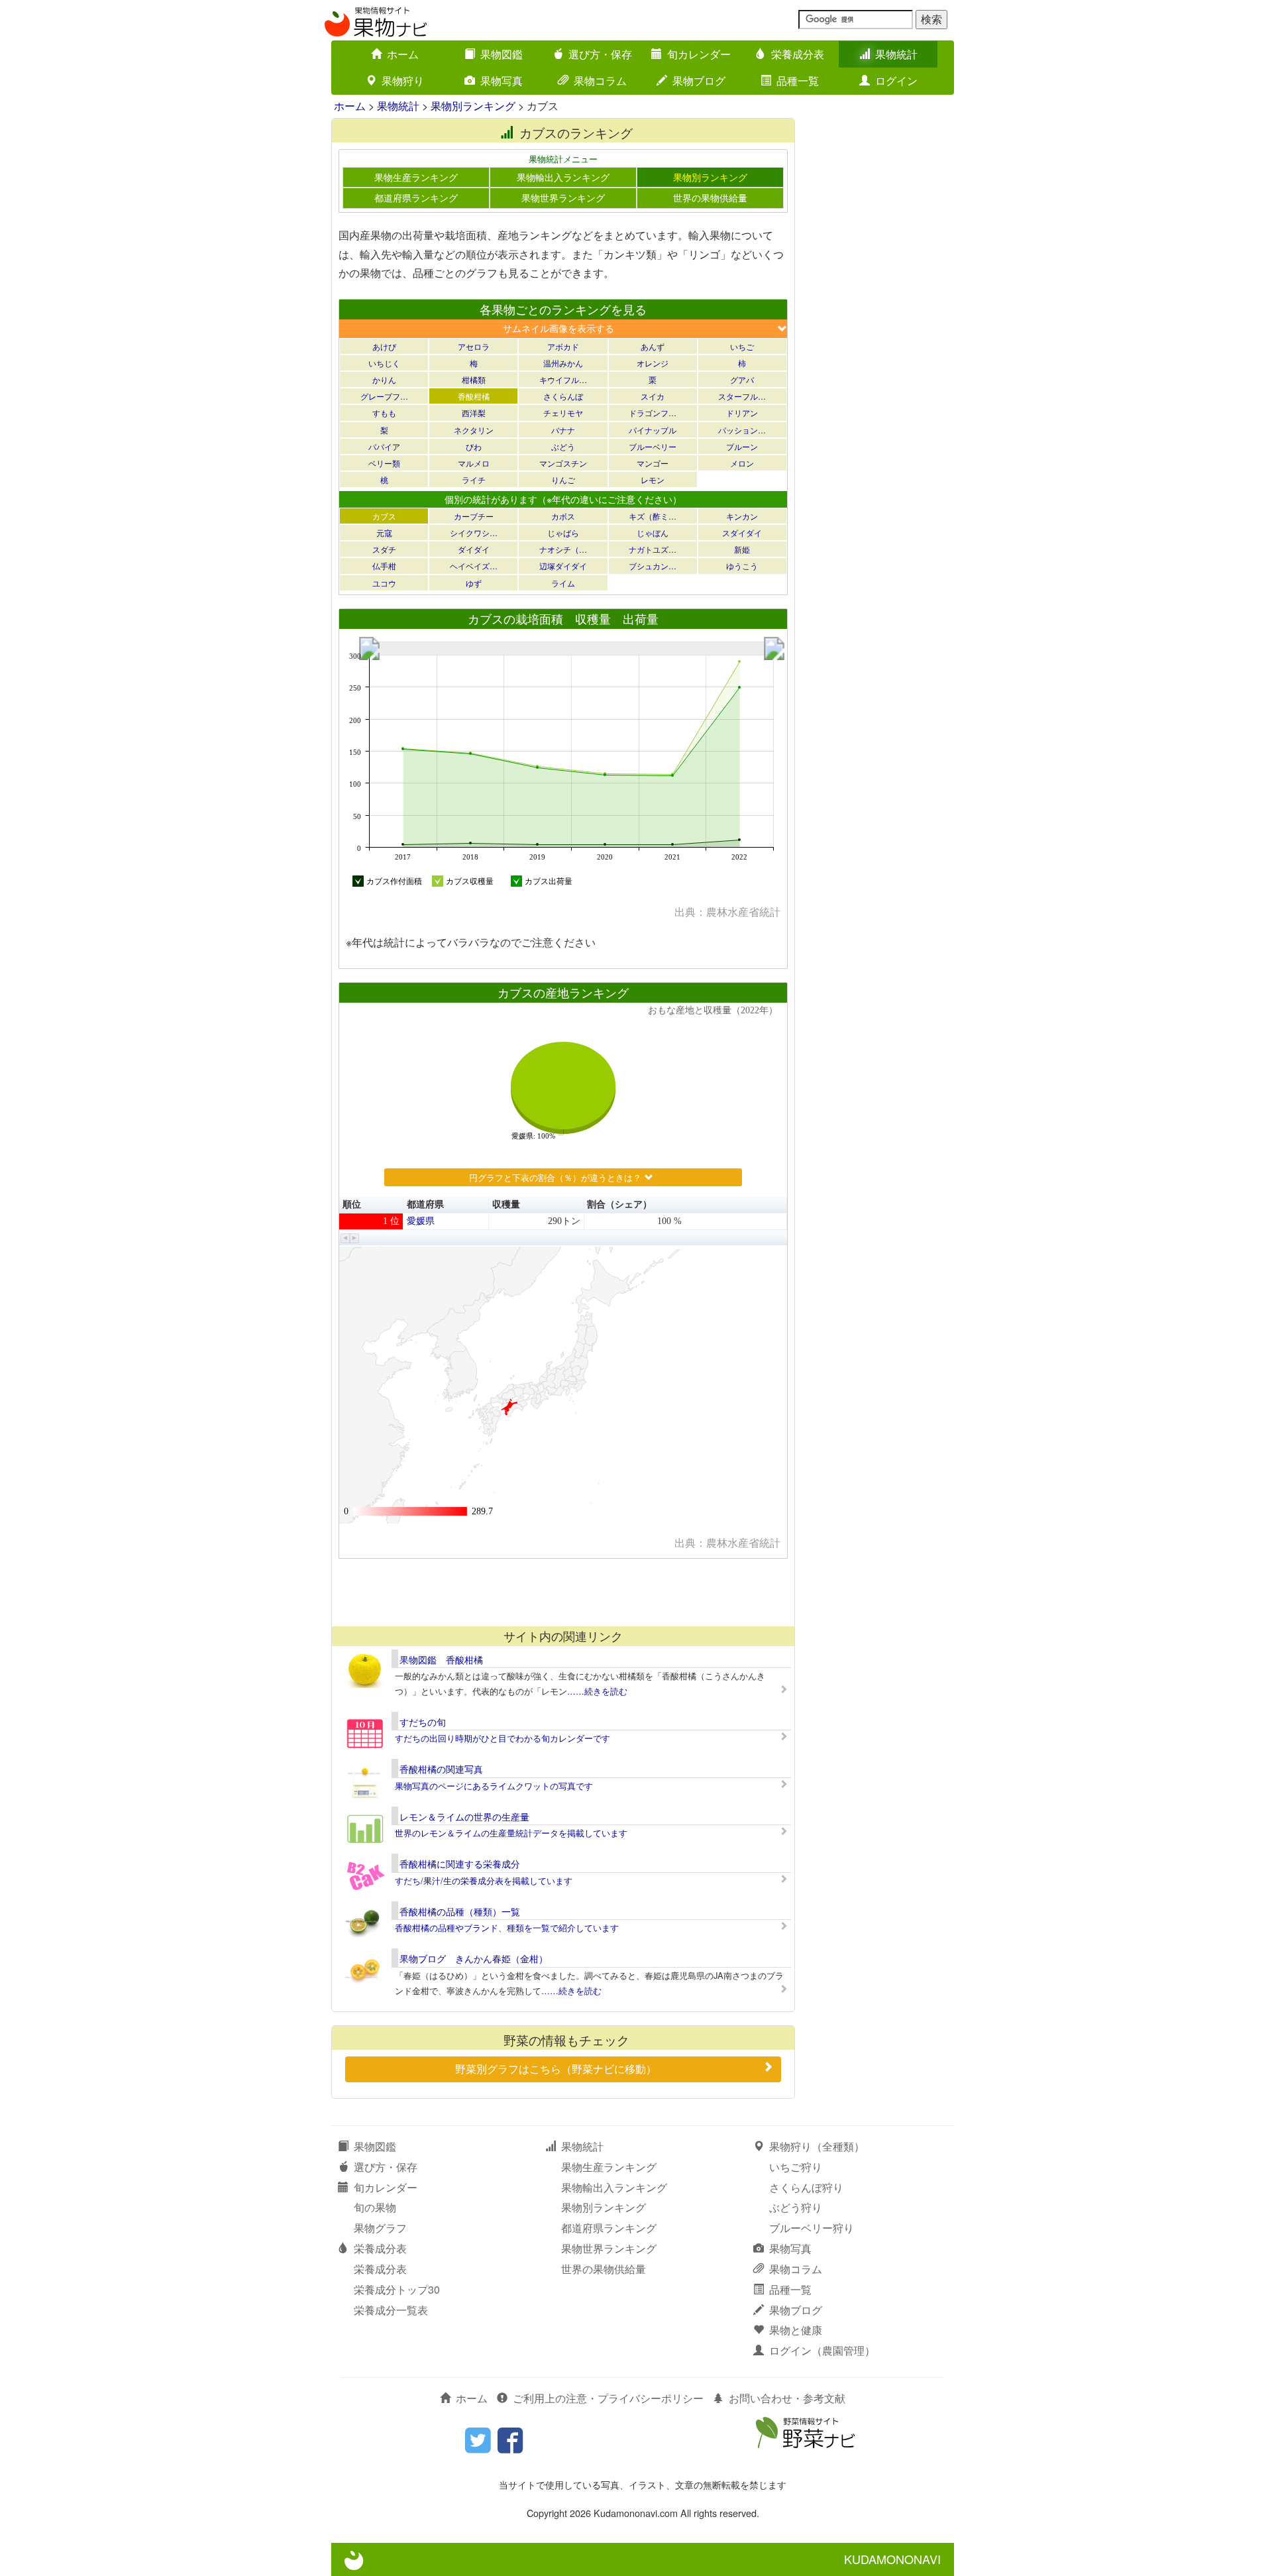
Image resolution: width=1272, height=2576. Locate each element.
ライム (563, 583)
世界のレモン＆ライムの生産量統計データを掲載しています (511, 1833)
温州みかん (563, 363)
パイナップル (653, 430)
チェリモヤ (563, 413)
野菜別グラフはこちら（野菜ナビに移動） (556, 2069)
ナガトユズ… (653, 549)
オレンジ (653, 363)
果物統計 (896, 54)
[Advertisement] (562, 1592)
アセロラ (474, 346)
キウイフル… (563, 379)
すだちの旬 (423, 1722)
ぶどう (563, 446)
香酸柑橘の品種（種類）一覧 (460, 1911)
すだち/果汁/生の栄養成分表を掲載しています (484, 1880)
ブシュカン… (653, 566)
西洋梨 (474, 413)
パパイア (384, 446)
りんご (563, 479)
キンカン (742, 516)
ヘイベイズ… (474, 566)
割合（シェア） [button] (619, 1204)
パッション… (742, 430)
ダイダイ (474, 549)
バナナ (563, 430)
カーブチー (474, 516)
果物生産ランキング (416, 177)
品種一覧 (798, 81)
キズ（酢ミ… (653, 516)
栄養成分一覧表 (391, 2310)
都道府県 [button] (425, 1204)
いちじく (384, 363)
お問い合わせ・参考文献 (787, 2398)
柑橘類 (474, 379)
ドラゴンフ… (653, 413)
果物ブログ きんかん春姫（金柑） (474, 1958)
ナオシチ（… (563, 549)
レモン (653, 479)
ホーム (403, 54)
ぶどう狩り (796, 2207)
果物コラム (600, 81)
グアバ (742, 379)
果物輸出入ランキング (563, 177)
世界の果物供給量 (710, 197)
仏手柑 (384, 566)
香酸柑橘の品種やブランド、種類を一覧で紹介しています (507, 1928)
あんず (653, 346)
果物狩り (403, 81)
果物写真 (502, 81)
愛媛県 (421, 1221)
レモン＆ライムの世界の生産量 (464, 1817)
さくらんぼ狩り (806, 2187)
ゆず (474, 583)
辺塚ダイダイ (563, 566)
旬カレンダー (699, 54)
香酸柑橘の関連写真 (441, 1769)
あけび (384, 346)
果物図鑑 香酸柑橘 (441, 1659)
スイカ (653, 396)
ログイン (896, 81)
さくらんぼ (563, 396)
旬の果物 (375, 2207)
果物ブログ (699, 81)
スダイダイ (742, 532)
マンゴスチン (563, 463)
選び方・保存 (600, 54)
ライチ (474, 479)
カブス (384, 516)
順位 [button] (352, 1204)
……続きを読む (597, 1691)
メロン (742, 463)
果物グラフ (380, 2228)
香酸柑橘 (474, 396)
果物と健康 (796, 2330)
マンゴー (653, 463)
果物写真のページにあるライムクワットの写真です (494, 1786)
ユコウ (384, 583)
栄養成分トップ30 (397, 2289)
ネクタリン (474, 430)
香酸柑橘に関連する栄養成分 (460, 1864)
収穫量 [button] (506, 1204)
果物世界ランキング (563, 197)
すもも (384, 413)
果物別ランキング (473, 106)
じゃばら (563, 532)
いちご (742, 346)
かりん (384, 379)
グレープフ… (384, 396)
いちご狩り (796, 2167)
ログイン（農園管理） (822, 2350)
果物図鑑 (502, 54)
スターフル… (742, 396)
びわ (474, 446)
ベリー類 (384, 463)
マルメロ (474, 463)
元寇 (384, 532)
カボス (563, 516)
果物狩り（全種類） (817, 2146)
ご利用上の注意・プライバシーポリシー (608, 2398)
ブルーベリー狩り (812, 2228)
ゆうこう (742, 566)
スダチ (384, 549)
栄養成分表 (798, 54)
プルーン (742, 446)
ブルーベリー (653, 446)
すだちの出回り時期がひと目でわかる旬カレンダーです (503, 1738)
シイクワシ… (474, 532)
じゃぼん (653, 532)
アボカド (563, 346)
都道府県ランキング (416, 197)
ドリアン (742, 413)
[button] (345, 1238)
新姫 (742, 549)
